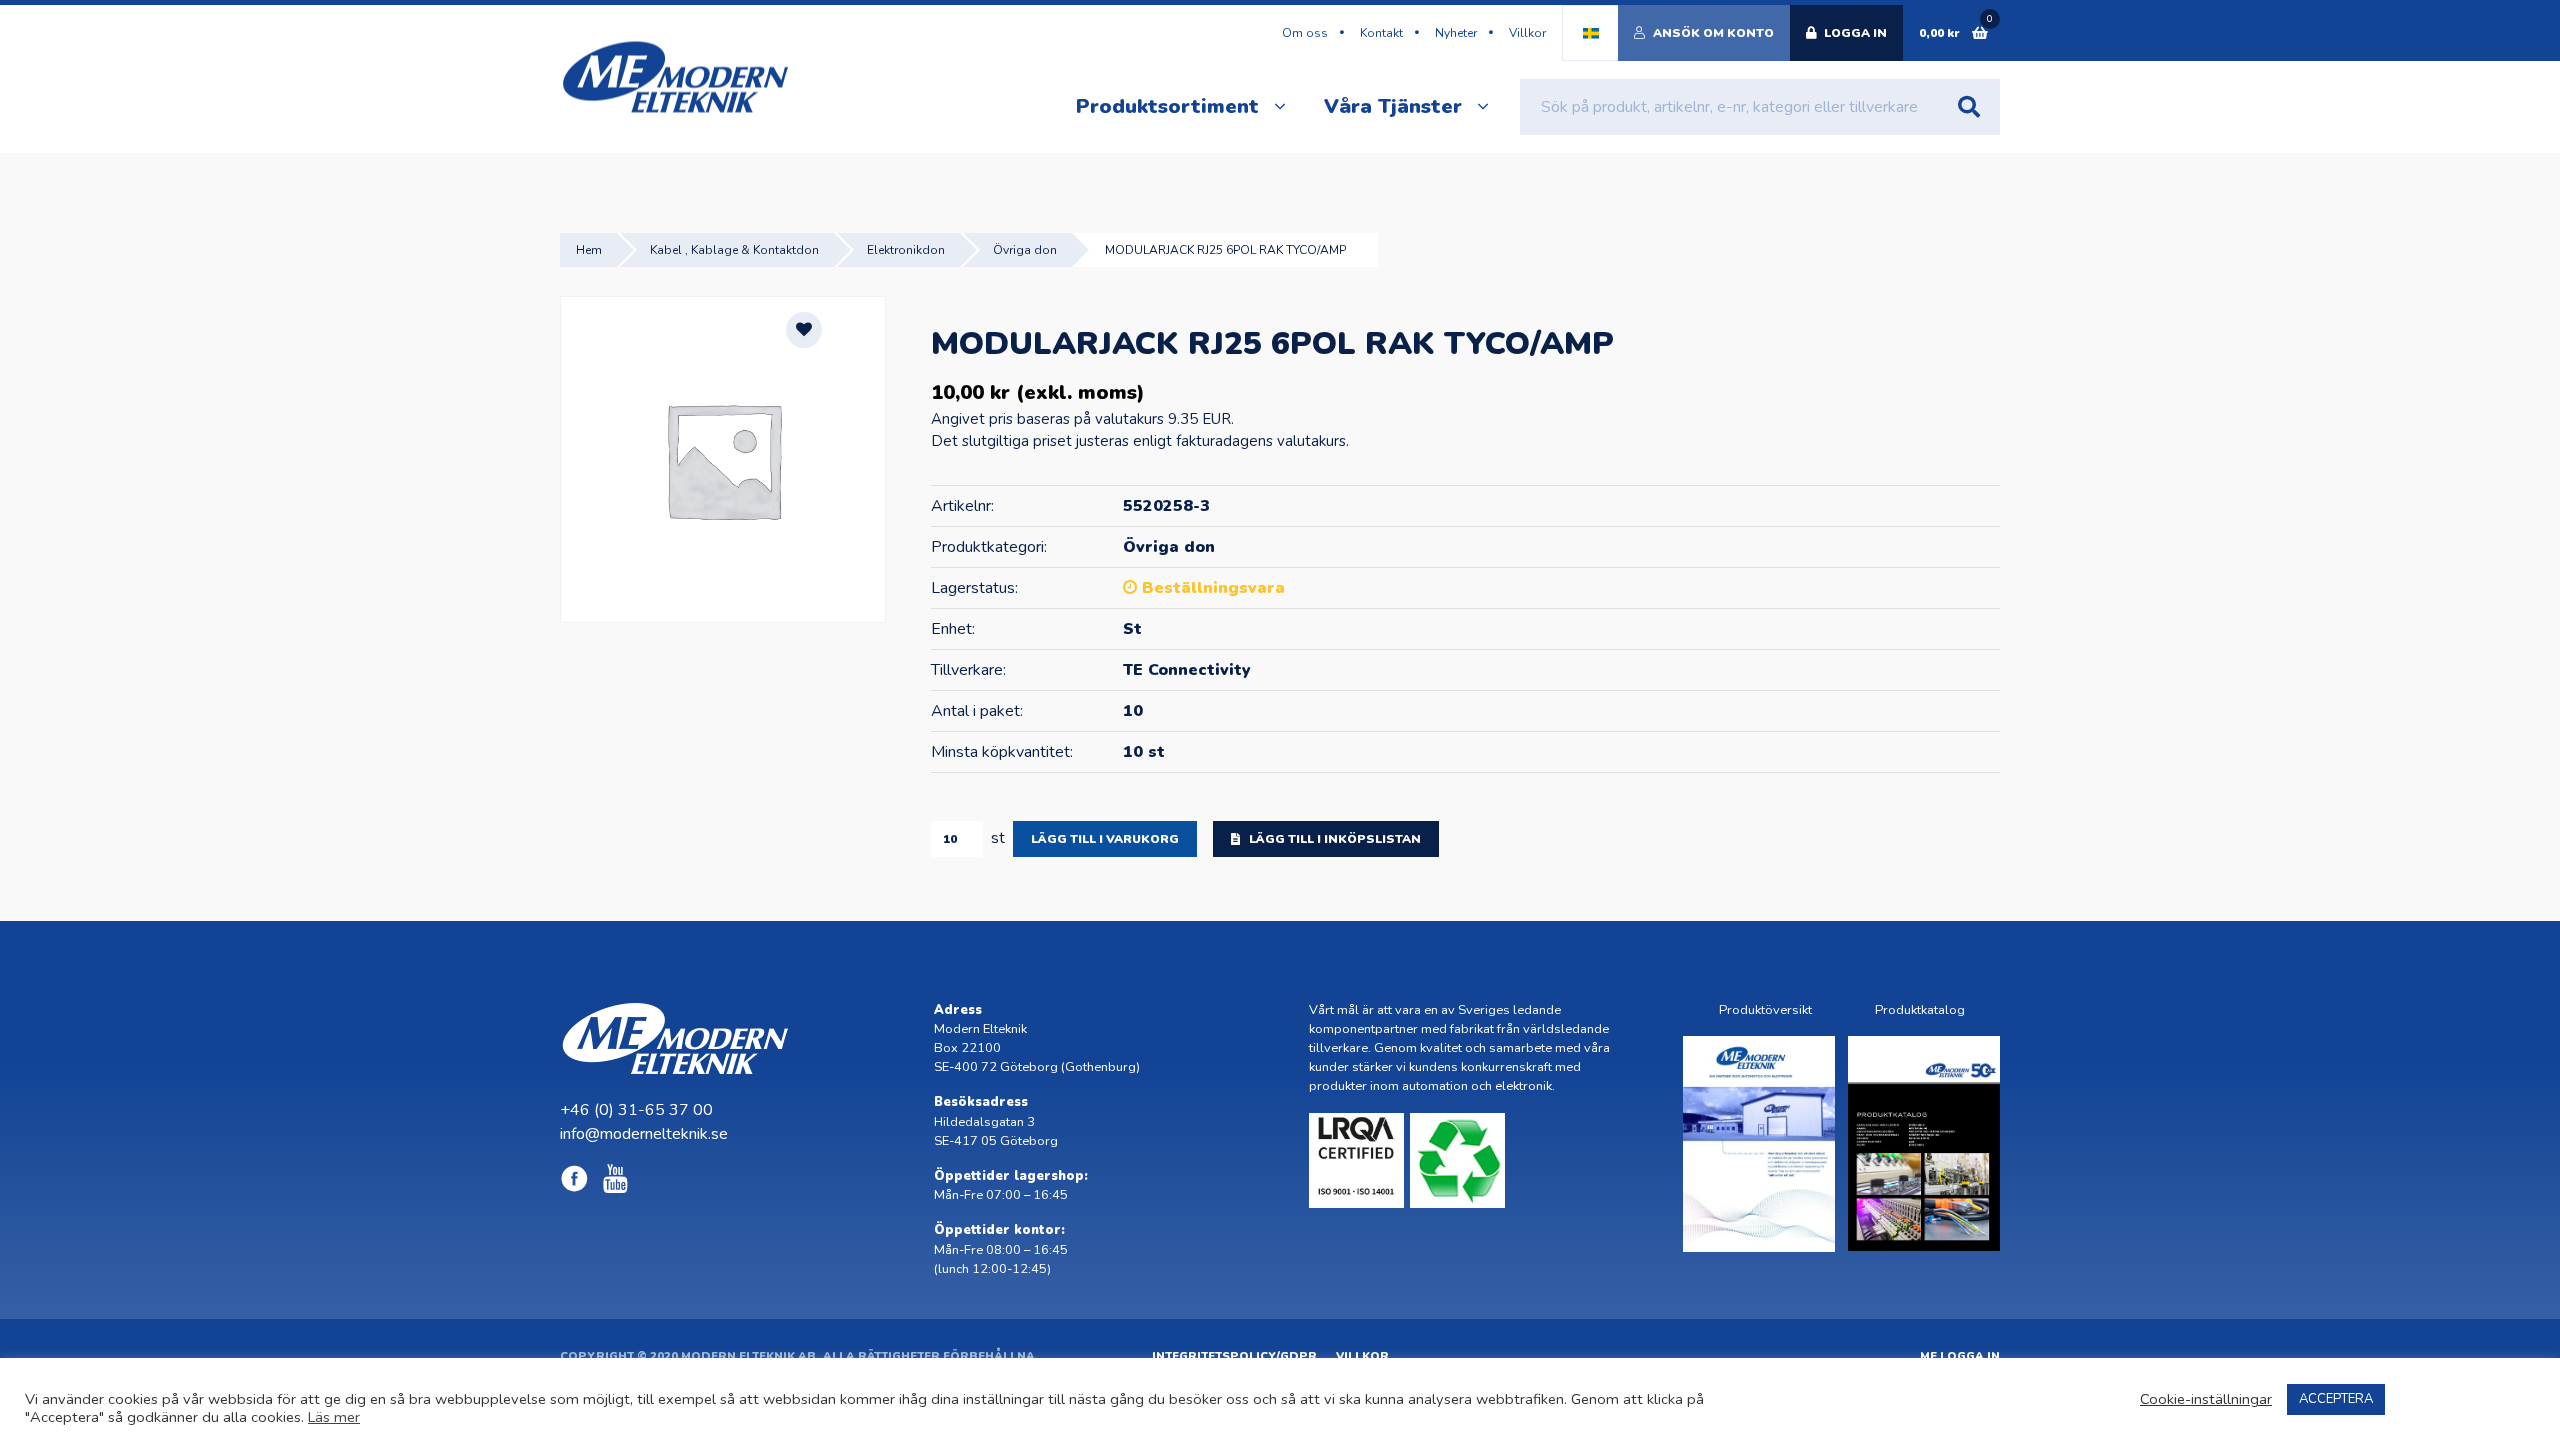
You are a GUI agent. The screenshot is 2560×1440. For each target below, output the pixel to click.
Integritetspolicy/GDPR (1234, 1356)
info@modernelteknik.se (644, 1134)
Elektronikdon (906, 250)
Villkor (1527, 33)
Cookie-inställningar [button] (2206, 1399)
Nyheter (1456, 33)
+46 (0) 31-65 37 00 (636, 1110)
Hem (589, 250)
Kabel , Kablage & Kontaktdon (734, 250)
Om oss (1305, 33)
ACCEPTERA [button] (2336, 1399)
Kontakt (1381, 33)
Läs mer (334, 1417)
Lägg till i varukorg (1105, 839)
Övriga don (1025, 250)
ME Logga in (1960, 1356)
